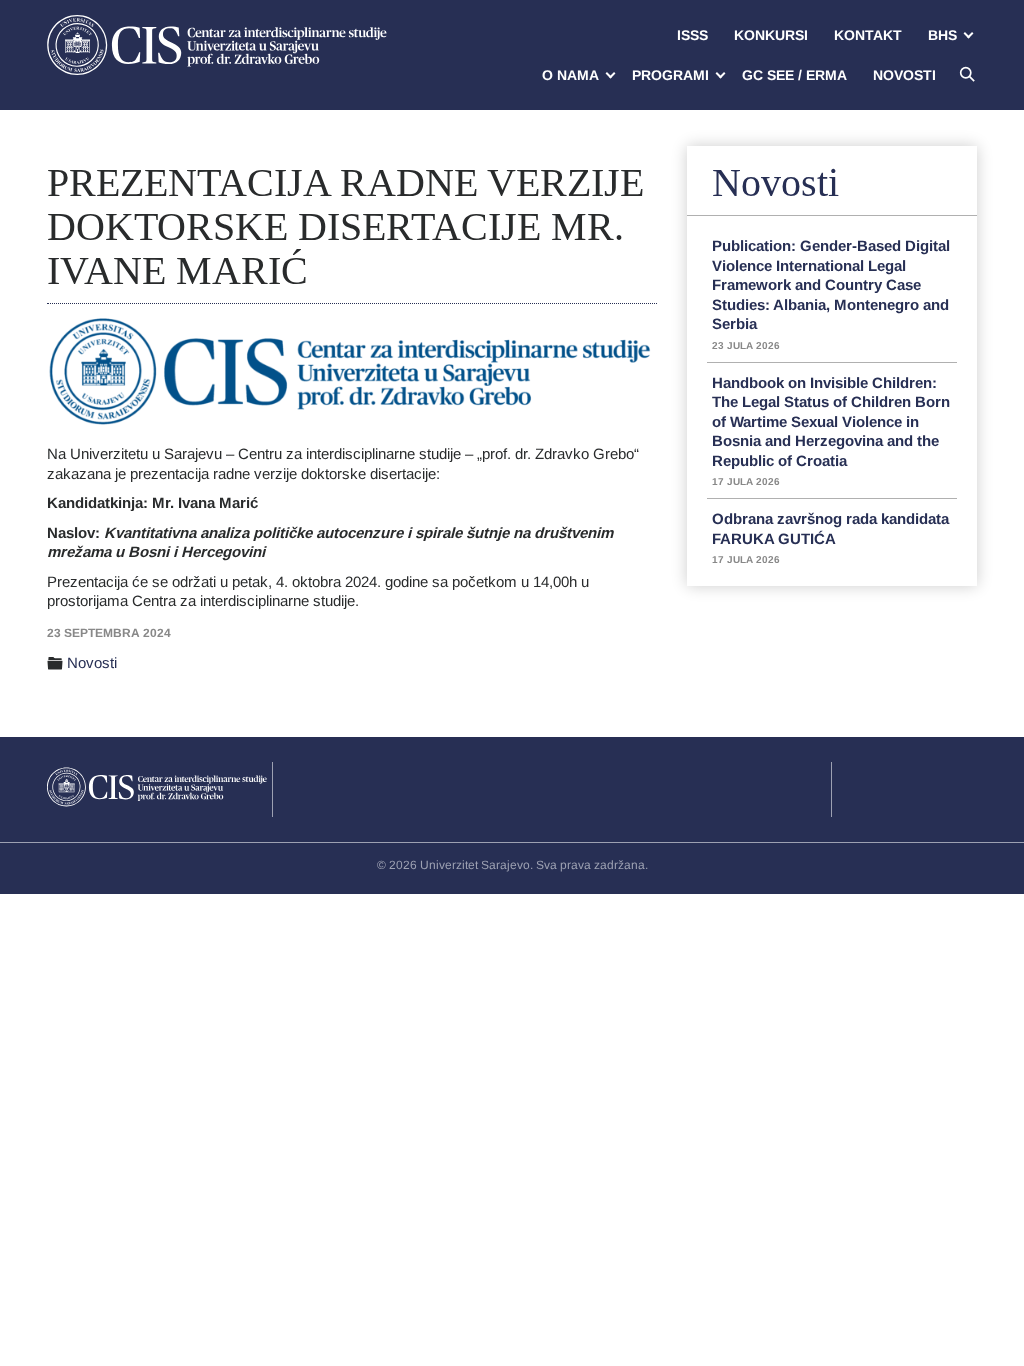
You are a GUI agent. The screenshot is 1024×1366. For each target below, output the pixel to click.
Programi (670, 75)
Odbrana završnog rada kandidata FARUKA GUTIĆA (830, 537)
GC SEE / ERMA (794, 75)
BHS (942, 35)
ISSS (692, 35)
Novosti (904, 75)
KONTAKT (868, 35)
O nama (570, 75)
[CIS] (217, 45)
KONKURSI (771, 35)
